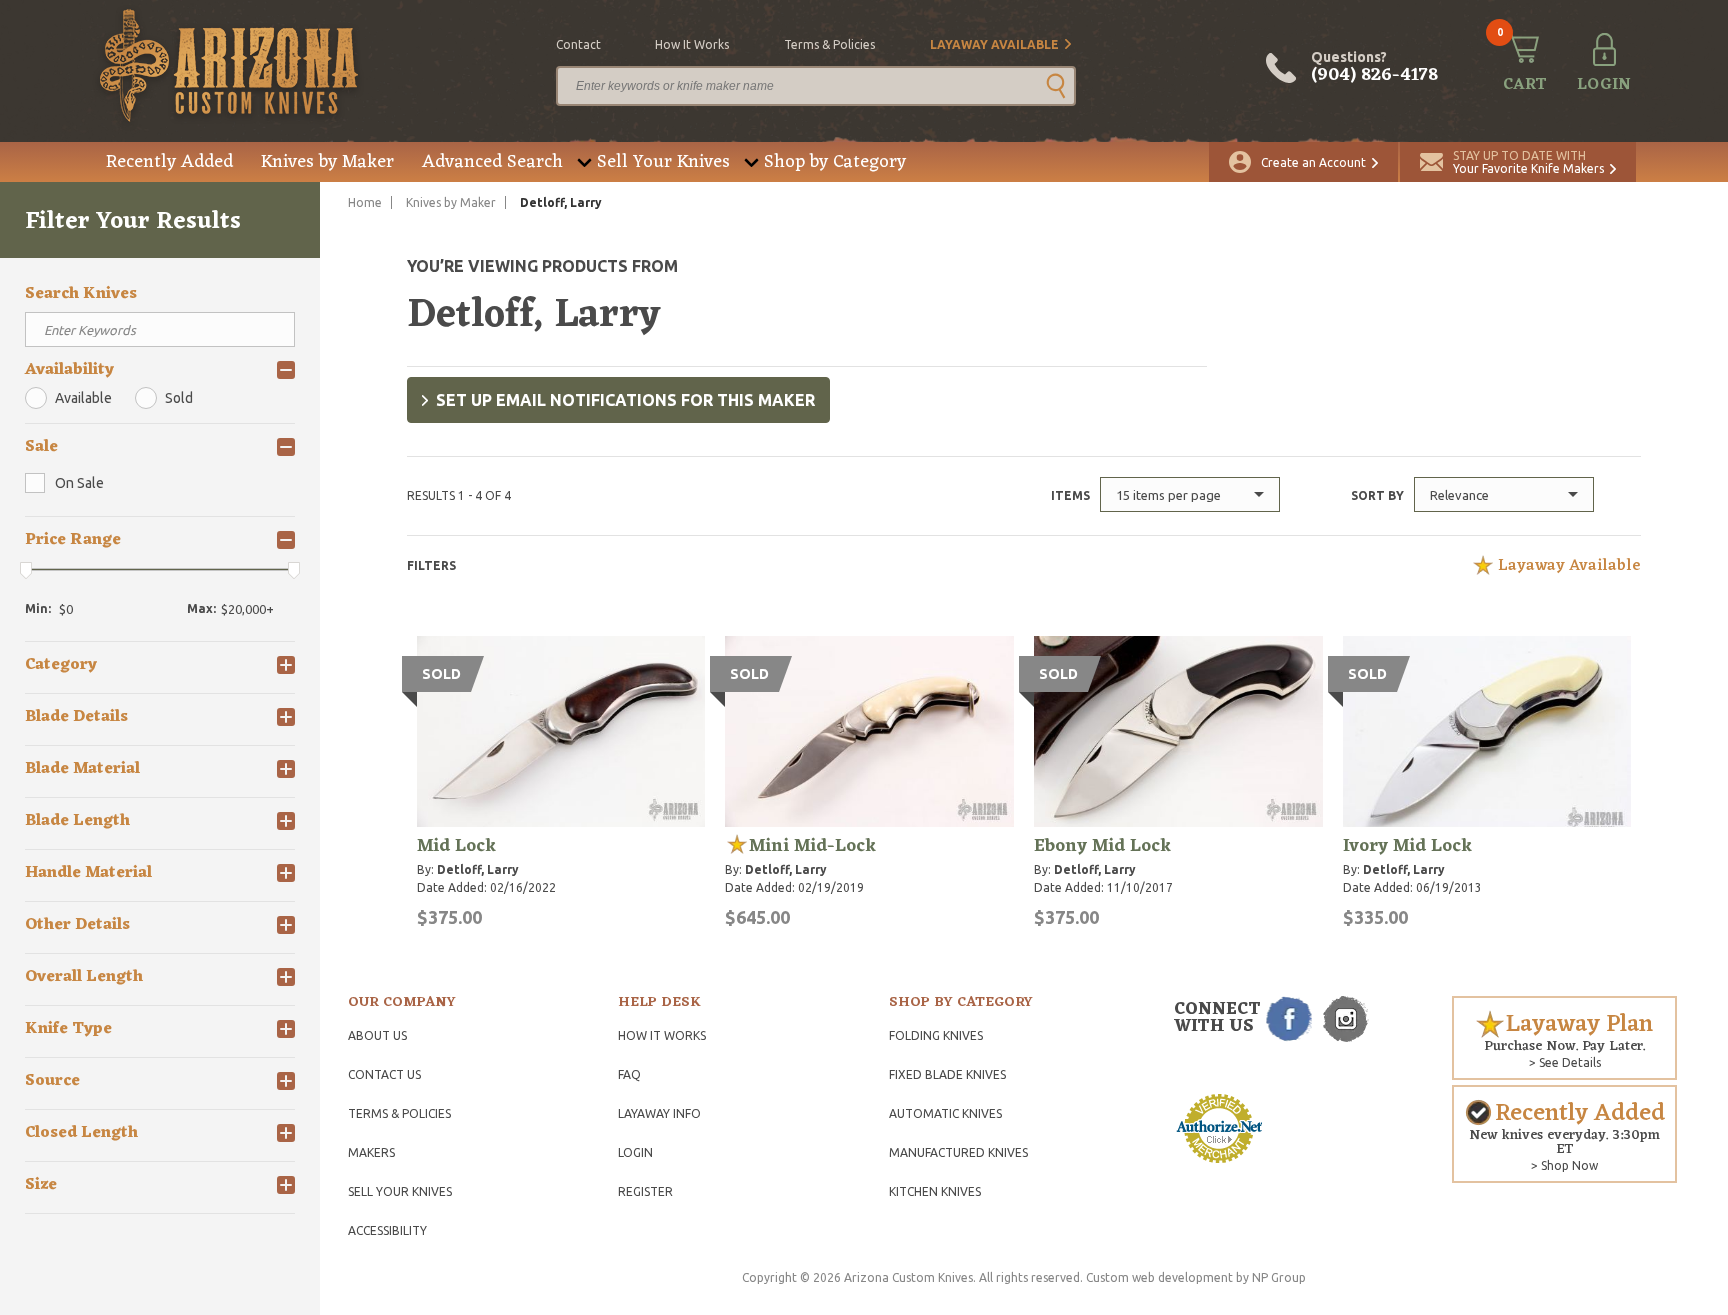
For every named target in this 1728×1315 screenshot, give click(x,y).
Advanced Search (492, 162)
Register (645, 1191)
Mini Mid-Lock (812, 846)
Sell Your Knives (663, 162)
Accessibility (387, 1230)
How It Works (662, 1035)
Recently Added (169, 162)
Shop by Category (835, 162)
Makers (371, 1152)
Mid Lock (456, 846)
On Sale (79, 483)
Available (83, 398)
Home (365, 202)
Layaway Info (659, 1113)
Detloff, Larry (478, 869)
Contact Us (384, 1074)
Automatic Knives (945, 1113)
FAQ (629, 1074)
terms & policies (829, 44)
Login (635, 1152)
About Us (377, 1035)
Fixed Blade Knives (947, 1074)
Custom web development (1159, 1277)
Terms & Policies (399, 1113)
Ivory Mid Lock (1407, 846)
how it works (692, 44)
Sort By (1377, 495)
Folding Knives (936, 1035)
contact (578, 44)
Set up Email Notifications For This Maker (625, 400)
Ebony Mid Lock (1102, 846)
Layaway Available (994, 44)
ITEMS (1070, 495)
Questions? (1374, 68)
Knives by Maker (327, 162)
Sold (179, 398)
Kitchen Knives (935, 1191)
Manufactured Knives (958, 1152)
